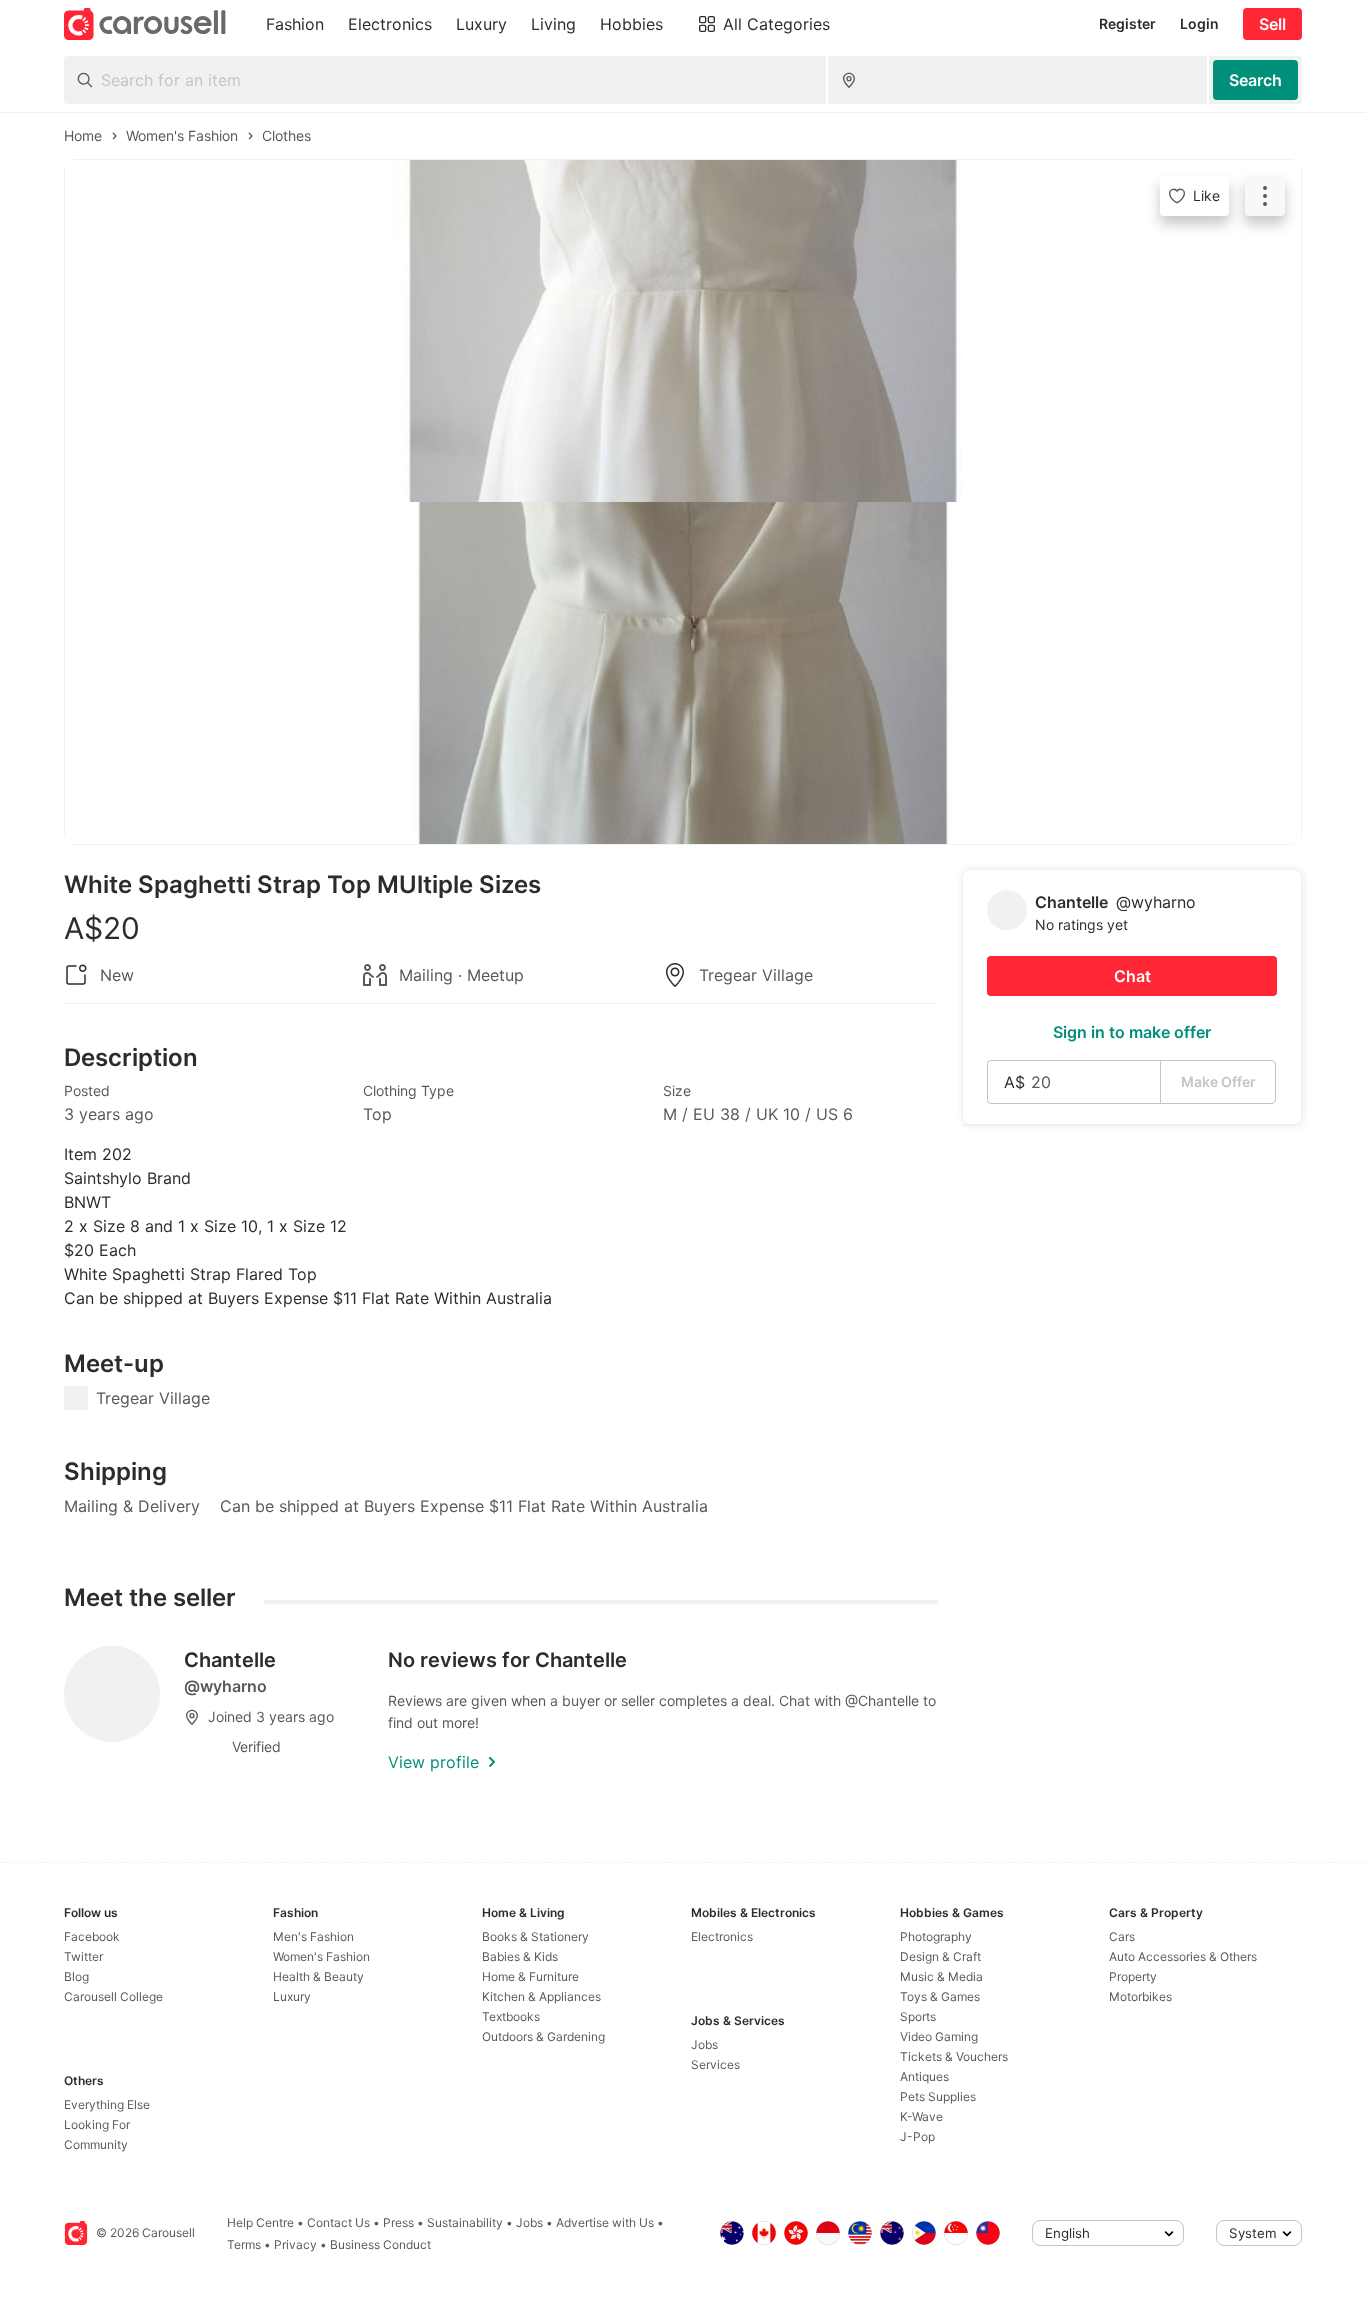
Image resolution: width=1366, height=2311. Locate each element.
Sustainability (465, 2222)
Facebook (92, 1936)
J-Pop (917, 2136)
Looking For (97, 2124)
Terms (244, 2244)
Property (1133, 1976)
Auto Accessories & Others (1183, 1956)
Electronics (722, 1936)
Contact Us (338, 2222)
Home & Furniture (530, 1976)
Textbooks (511, 2016)
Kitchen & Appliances (541, 1996)
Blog (76, 1976)
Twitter (83, 1956)
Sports (918, 2016)
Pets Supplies (938, 2096)
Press (398, 2222)
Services (715, 2064)
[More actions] (1265, 196)
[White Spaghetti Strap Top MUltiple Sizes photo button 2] (683, 673)
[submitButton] (1255, 80)
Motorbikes (1140, 1996)
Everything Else (107, 2104)
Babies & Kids (520, 1956)
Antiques (924, 2076)
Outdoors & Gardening (543, 2036)
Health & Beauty (318, 1976)
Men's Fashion (313, 1936)
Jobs (704, 2044)
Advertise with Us (605, 2222)
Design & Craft (940, 1956)
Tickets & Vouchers (954, 2056)
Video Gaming (939, 2036)
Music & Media (941, 1976)
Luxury (292, 1996)
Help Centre (260, 2222)
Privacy (295, 2244)
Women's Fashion (321, 1956)
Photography (936, 1936)
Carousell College (113, 1996)
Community (96, 2144)
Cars (1122, 1936)
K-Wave (921, 2116)
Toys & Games (940, 1996)
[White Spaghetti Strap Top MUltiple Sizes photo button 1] (683, 331)
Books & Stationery (535, 1936)
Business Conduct (380, 2244)
